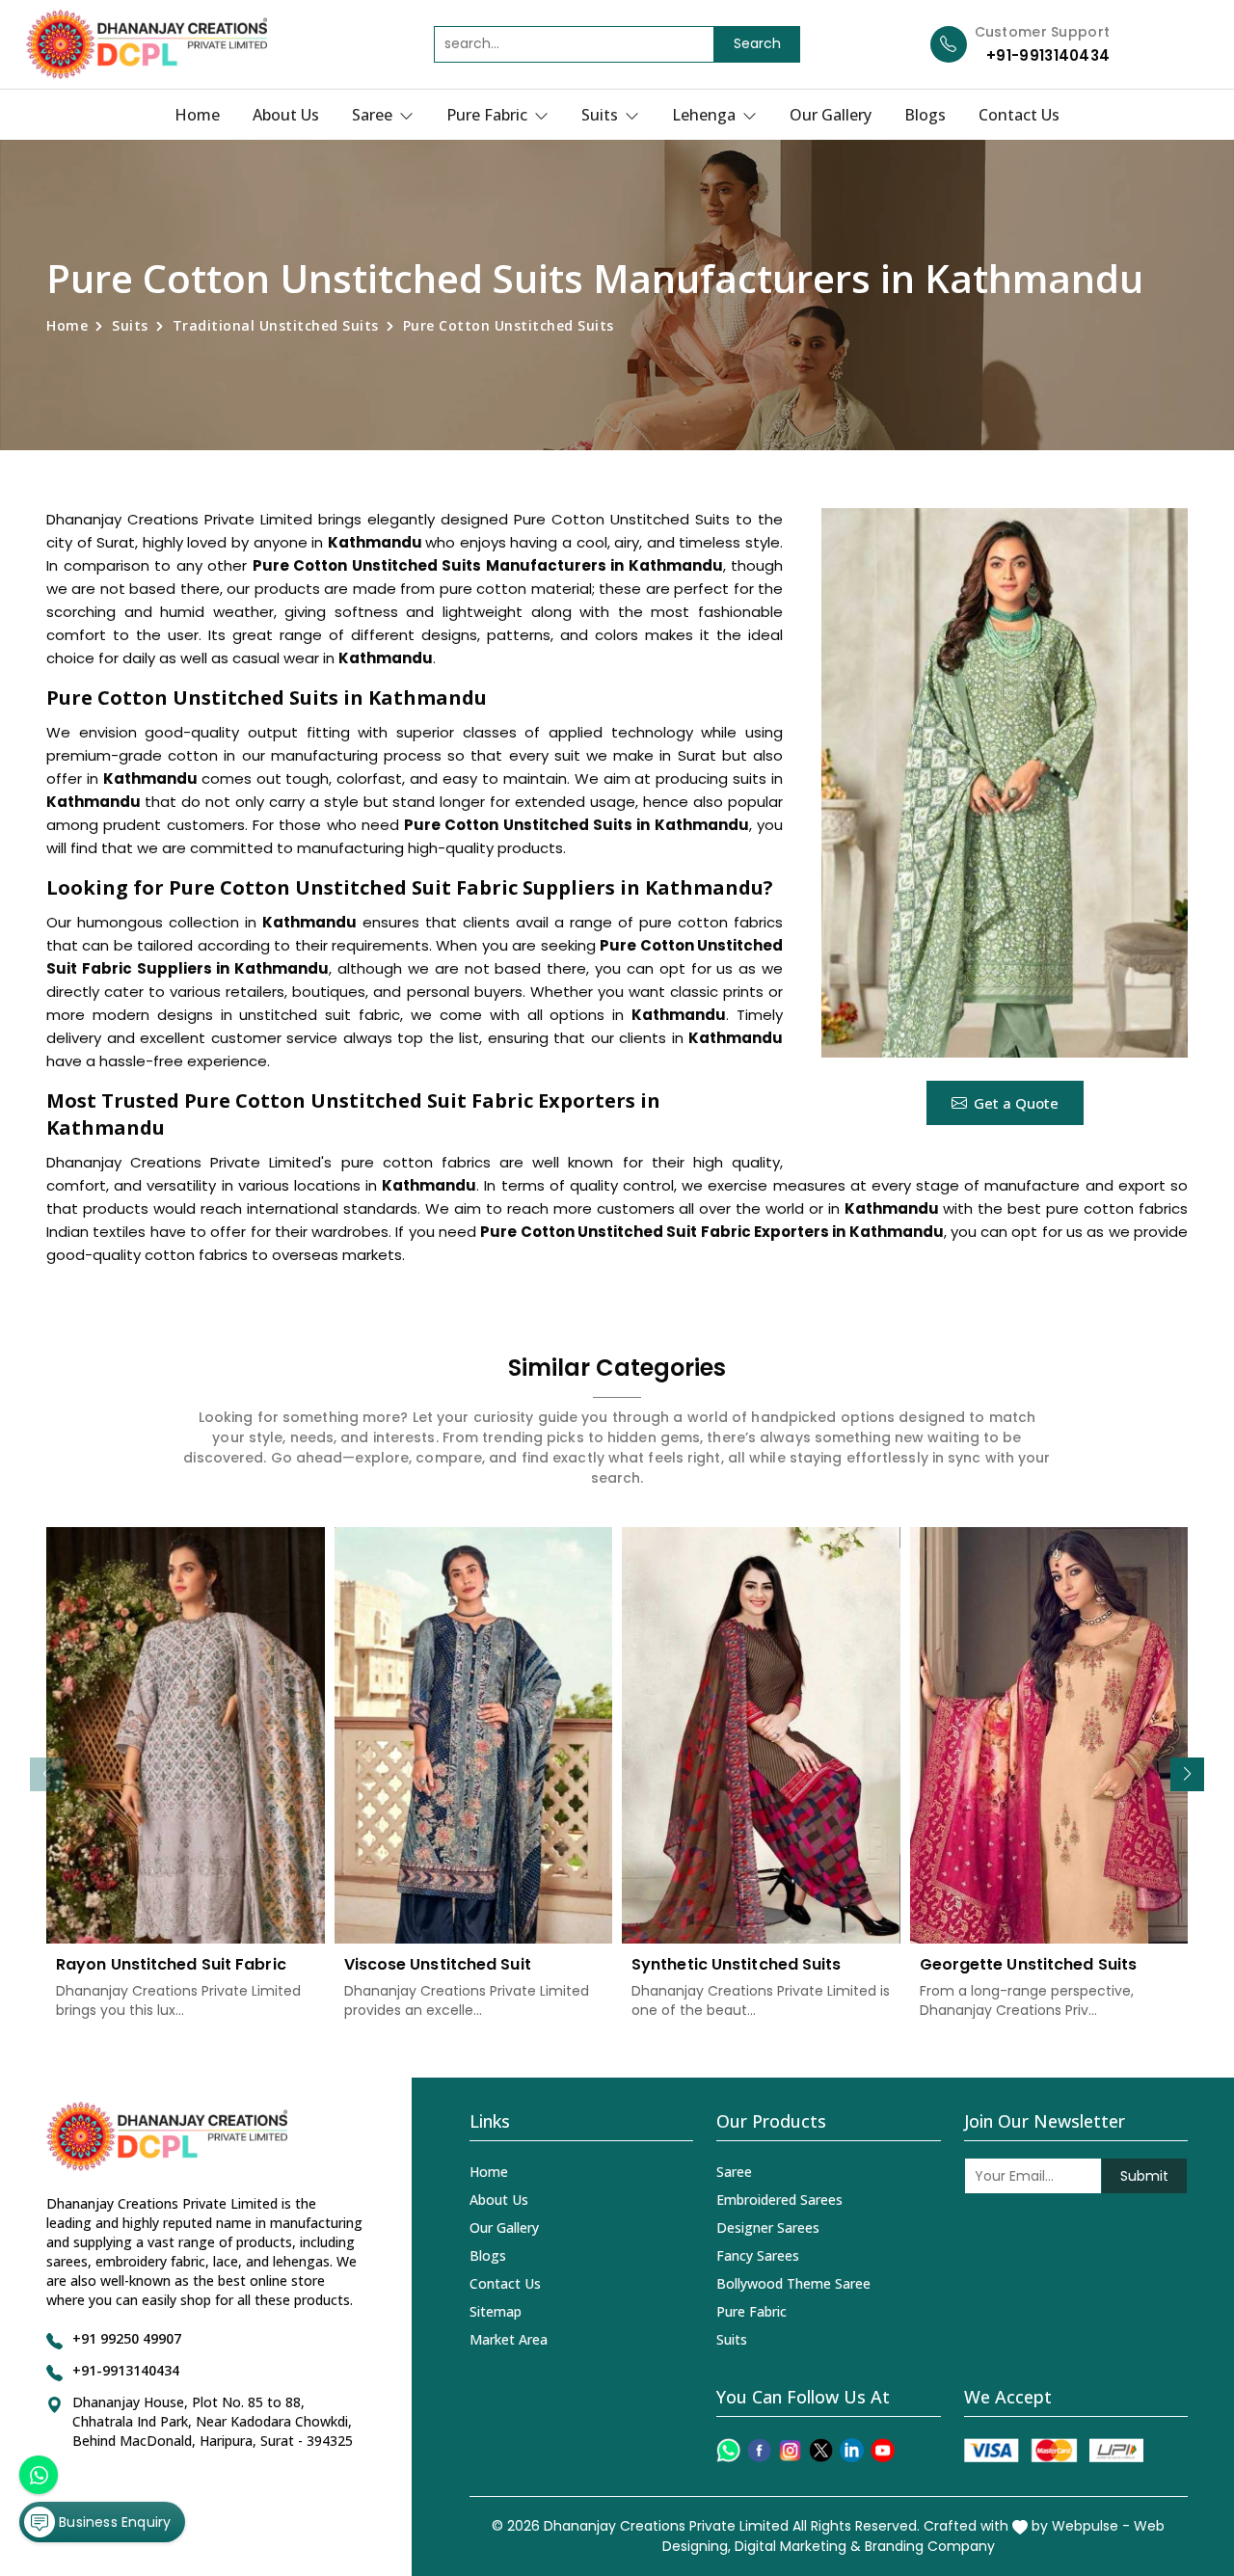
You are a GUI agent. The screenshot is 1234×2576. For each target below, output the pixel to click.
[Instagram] (790, 2450)
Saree (374, 115)
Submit (1144, 2176)
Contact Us (1019, 115)
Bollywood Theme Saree (793, 2283)
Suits (602, 115)
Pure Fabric (489, 115)
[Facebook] (759, 2450)
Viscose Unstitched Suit (438, 1964)
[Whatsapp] (728, 2450)
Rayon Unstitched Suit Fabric (171, 1964)
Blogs (925, 115)
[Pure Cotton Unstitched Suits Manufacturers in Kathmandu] (1005, 783)
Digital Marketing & (798, 2546)
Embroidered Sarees (779, 2200)
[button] (1187, 1774)
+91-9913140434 (1048, 55)
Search (757, 43)
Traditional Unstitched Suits (276, 325)
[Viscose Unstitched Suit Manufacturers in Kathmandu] (474, 1736)
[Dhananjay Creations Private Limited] (147, 44)
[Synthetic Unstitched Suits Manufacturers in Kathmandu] (761, 1736)
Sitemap (496, 2311)
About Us (286, 115)
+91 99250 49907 (127, 2338)
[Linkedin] (852, 2450)
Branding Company (930, 2546)
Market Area (509, 2339)
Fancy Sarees (758, 2255)
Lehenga (706, 115)
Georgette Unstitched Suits (1029, 1964)
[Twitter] (821, 2450)
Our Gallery (831, 115)
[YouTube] (883, 2450)
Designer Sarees (768, 2227)
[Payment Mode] (1054, 2450)
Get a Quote (1016, 1103)
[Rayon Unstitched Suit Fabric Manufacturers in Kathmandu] (186, 1736)
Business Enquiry (113, 2522)
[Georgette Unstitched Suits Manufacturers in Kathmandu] (1049, 1736)
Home (197, 115)
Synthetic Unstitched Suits (737, 1964)
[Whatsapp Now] (39, 2475)
